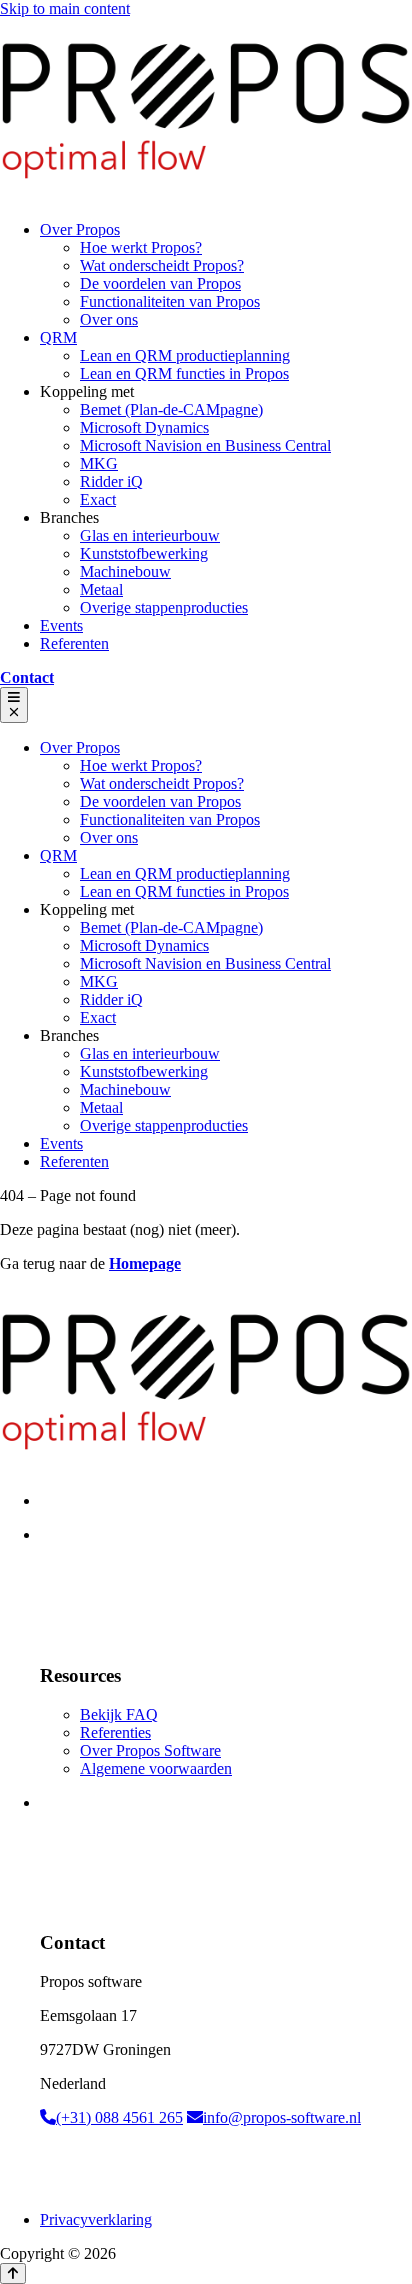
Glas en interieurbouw (150, 535)
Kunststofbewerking (144, 553)
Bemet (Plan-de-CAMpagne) (171, 409)
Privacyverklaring (96, 2219)
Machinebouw (125, 571)
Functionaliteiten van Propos (170, 301)
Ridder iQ (111, 481)
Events (61, 625)
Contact (27, 677)
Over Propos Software (150, 1750)
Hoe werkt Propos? (141, 247)
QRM (58, 337)
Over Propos (80, 229)
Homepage (145, 1263)
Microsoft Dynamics (144, 427)
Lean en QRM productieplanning (185, 355)
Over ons (109, 319)
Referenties (115, 1732)
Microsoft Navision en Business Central (205, 445)
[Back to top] (13, 2273)
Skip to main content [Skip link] (65, 8)
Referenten (74, 643)
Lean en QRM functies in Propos (184, 373)
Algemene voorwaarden (156, 1768)
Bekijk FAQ (119, 1714)
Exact (98, 499)
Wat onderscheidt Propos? (162, 265)
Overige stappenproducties (164, 607)
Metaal (101, 589)
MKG (99, 463)
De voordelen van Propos (160, 283)
